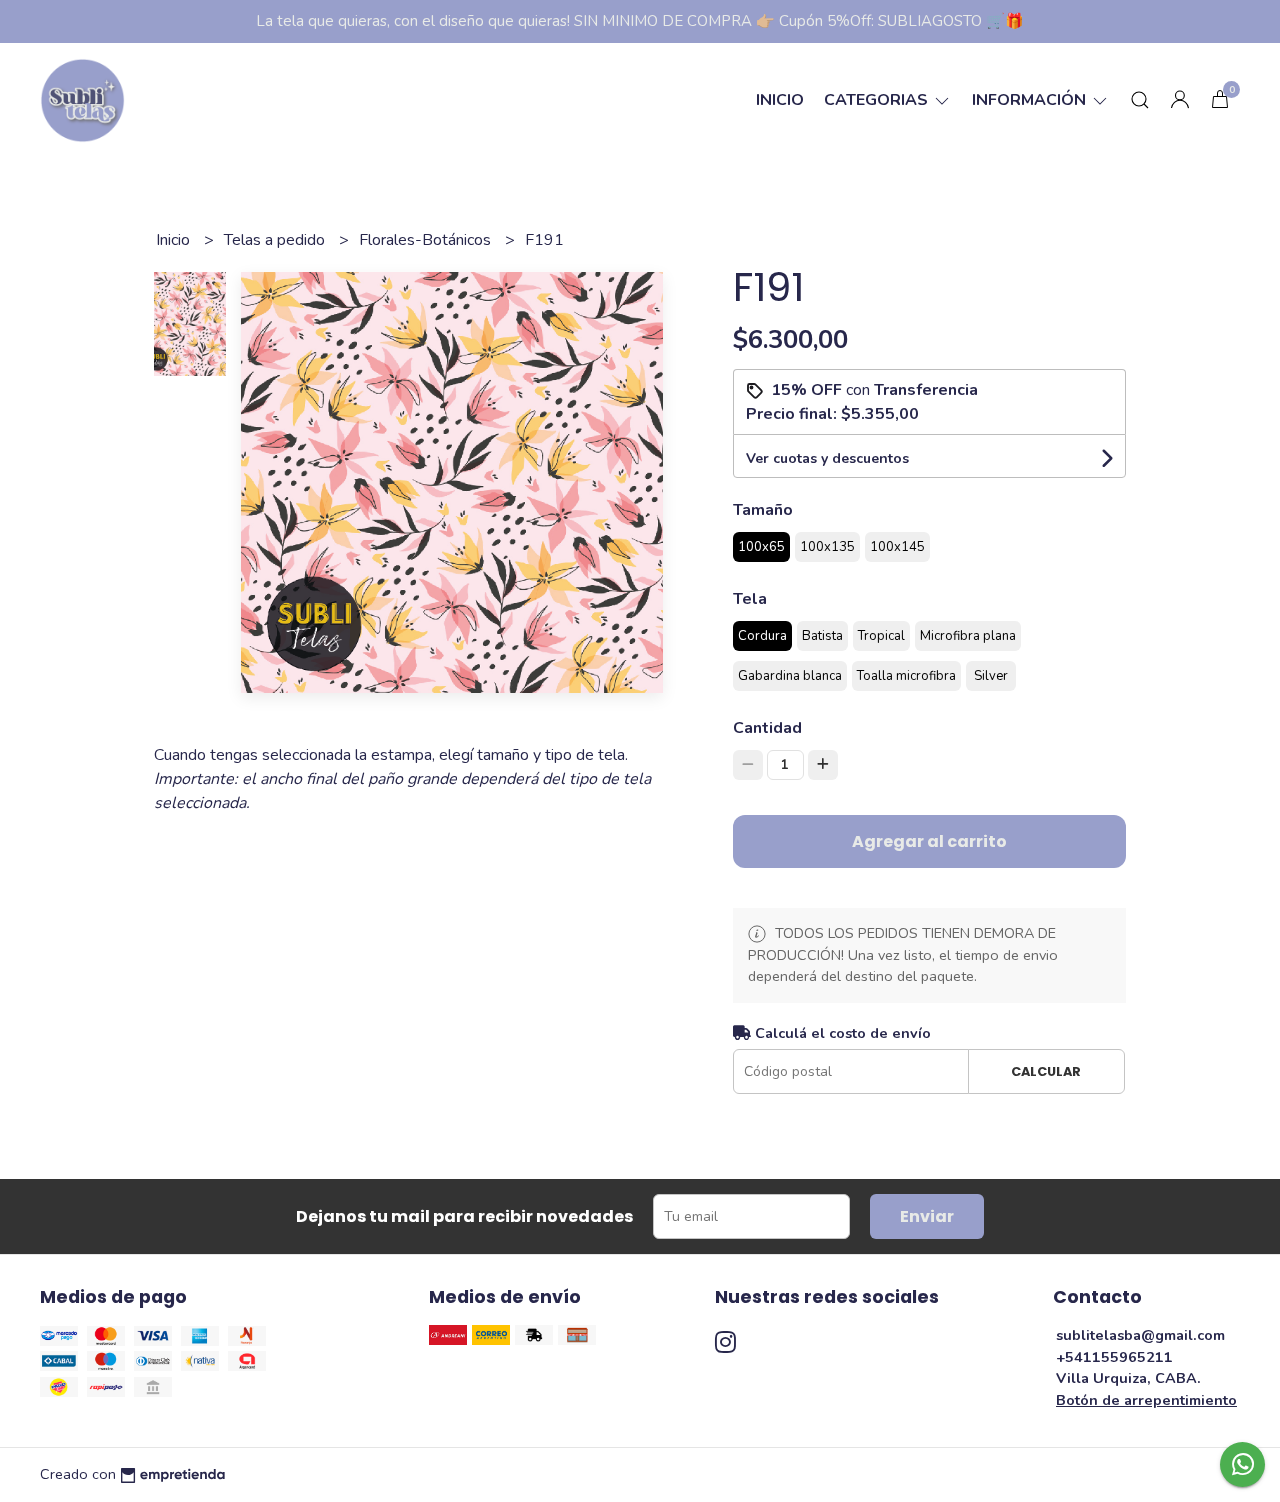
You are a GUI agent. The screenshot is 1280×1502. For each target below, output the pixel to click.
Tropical (881, 636)
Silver (991, 676)
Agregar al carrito (929, 841)
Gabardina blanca (790, 676)
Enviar (927, 1216)
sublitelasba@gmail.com (1140, 1335)
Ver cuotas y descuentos (827, 458)
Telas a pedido (276, 240)
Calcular (1046, 1071)
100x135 (827, 547)
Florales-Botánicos (427, 240)
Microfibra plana (968, 636)
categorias (878, 100)
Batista (822, 636)
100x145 (897, 547)
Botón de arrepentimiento (1146, 1400)
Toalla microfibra (906, 676)
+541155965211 (1114, 1357)
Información (1031, 100)
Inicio (780, 100)
